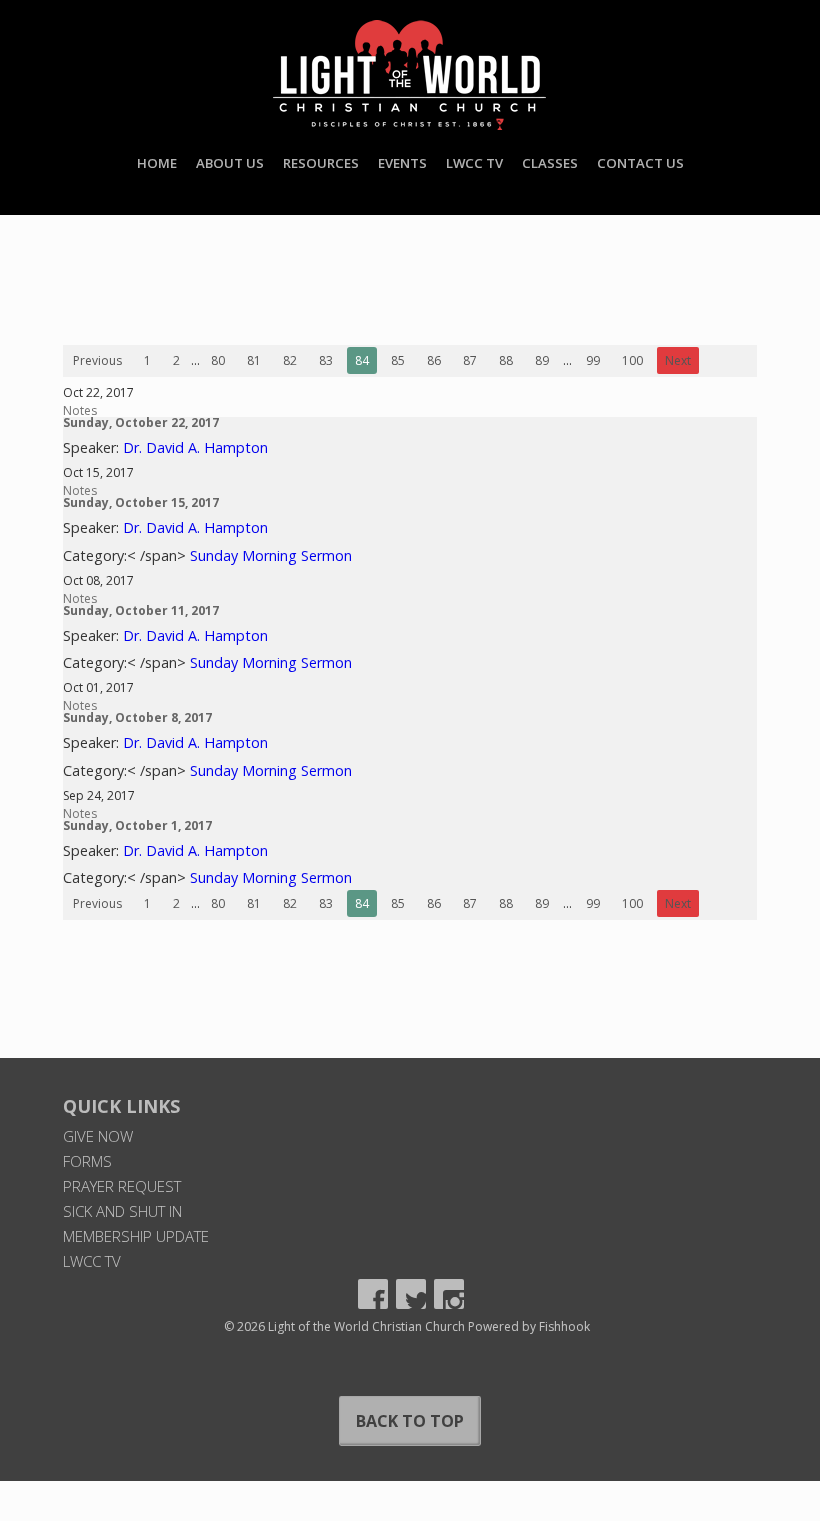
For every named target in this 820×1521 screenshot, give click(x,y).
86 (434, 360)
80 (218, 360)
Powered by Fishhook (529, 1326)
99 (593, 360)
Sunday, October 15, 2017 (141, 502)
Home (157, 163)
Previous (97, 360)
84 (362, 360)
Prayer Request (122, 1186)
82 (290, 360)
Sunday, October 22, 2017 (141, 422)
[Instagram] (449, 1294)
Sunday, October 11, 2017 (141, 610)
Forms (87, 1161)
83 (326, 360)
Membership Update (136, 1236)
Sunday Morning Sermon (271, 555)
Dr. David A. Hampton (195, 447)
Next (678, 360)
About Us (230, 163)
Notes (80, 410)
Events (402, 163)
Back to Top (410, 1421)
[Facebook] (373, 1294)
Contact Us (640, 163)
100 (632, 360)
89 (542, 360)
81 (254, 360)
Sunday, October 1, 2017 (137, 825)
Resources (321, 163)
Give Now (98, 1136)
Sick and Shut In (122, 1211)
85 (398, 360)
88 (506, 360)
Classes (550, 163)
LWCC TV (474, 163)
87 (470, 360)
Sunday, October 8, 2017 (137, 717)
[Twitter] (411, 1294)
